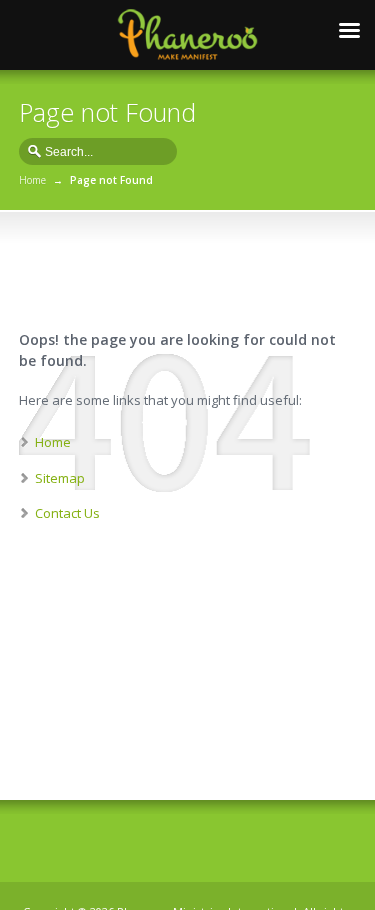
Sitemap (60, 478)
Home (32, 180)
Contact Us (67, 513)
